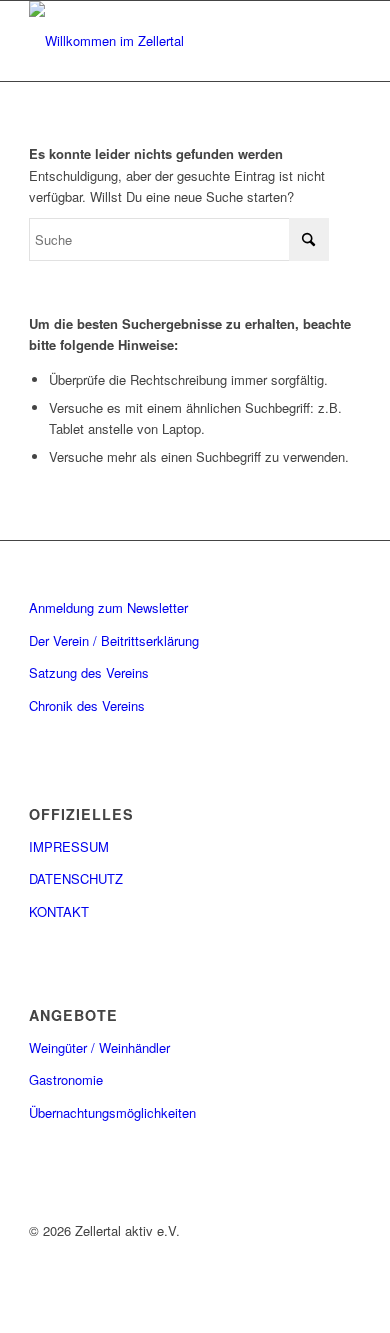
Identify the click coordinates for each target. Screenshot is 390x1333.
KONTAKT (59, 911)
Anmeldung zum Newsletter (108, 607)
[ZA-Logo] (161, 41)
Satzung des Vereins (89, 672)
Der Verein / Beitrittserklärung (114, 640)
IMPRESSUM (69, 846)
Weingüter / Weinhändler (99, 1047)
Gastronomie (66, 1079)
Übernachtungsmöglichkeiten (112, 1112)
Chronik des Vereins (87, 705)
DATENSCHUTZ (76, 878)
